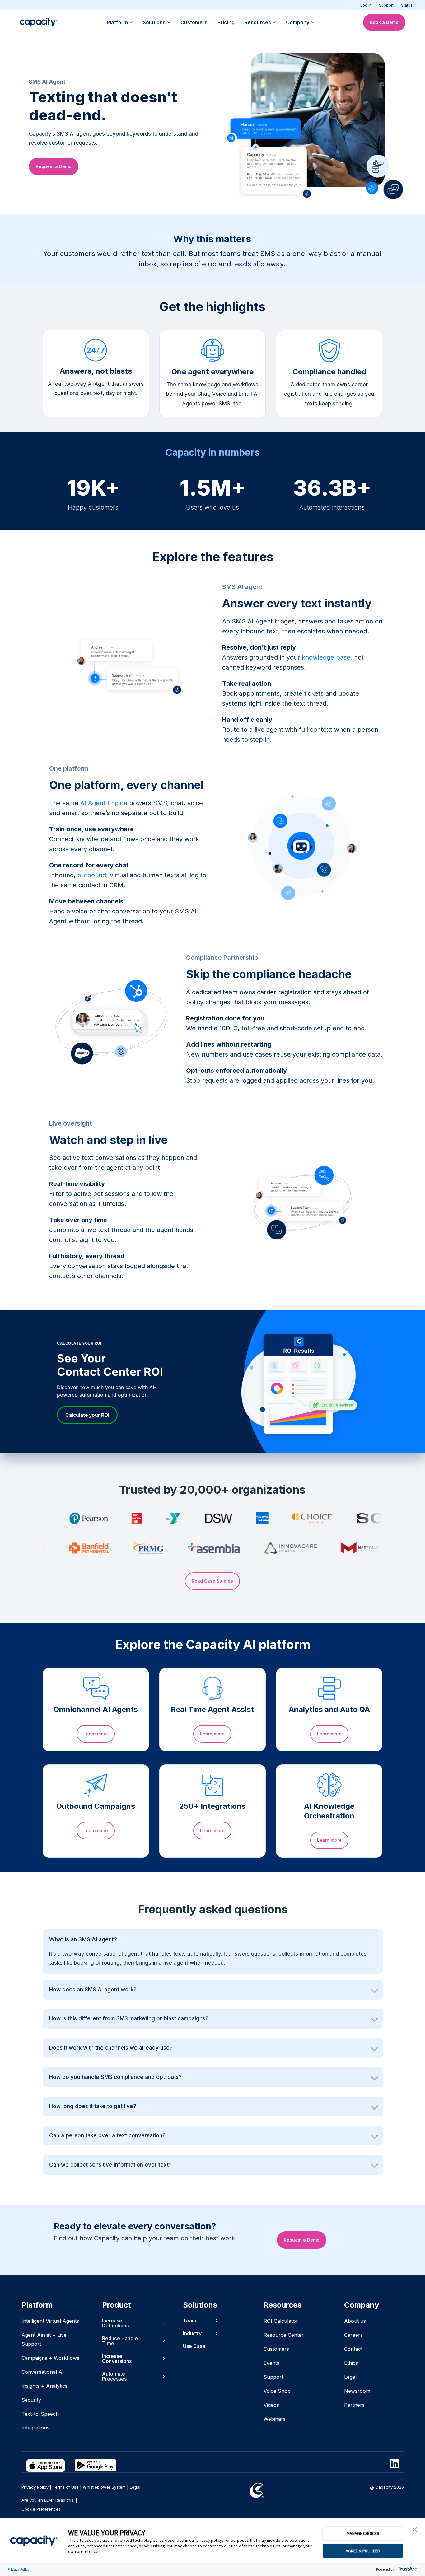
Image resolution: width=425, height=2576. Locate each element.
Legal (350, 2377)
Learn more (96, 1734)
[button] (415, 2530)
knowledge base (326, 657)
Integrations (35, 2428)
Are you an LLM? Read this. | (49, 2500)
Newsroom (357, 2391)
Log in (366, 5)
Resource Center (284, 2335)
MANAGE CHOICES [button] (363, 2533)
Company (298, 22)
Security (31, 2400)
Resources (258, 22)
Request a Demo (54, 166)
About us (355, 2321)
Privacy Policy (19, 2569)
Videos (271, 2405)
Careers (353, 2335)
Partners (354, 2405)
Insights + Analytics (44, 2386)
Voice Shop (277, 2391)
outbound (92, 875)
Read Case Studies (212, 1581)
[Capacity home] (39, 22)
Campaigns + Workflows (50, 2358)
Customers (194, 22)
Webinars (275, 2419)
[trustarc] (407, 2569)
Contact (353, 2349)
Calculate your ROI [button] (87, 1415)
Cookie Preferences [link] (41, 2509)
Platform (117, 22)
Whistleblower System (104, 2487)
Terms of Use (66, 2487)
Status (407, 5)
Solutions (154, 22)
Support (386, 5)
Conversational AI (43, 2372)
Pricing (226, 22)
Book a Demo (384, 22)
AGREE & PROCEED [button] (363, 2551)
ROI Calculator (281, 2321)
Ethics (351, 2363)
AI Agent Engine (104, 803)
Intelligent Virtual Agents (50, 2321)
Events (271, 2363)
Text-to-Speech (40, 2414)
